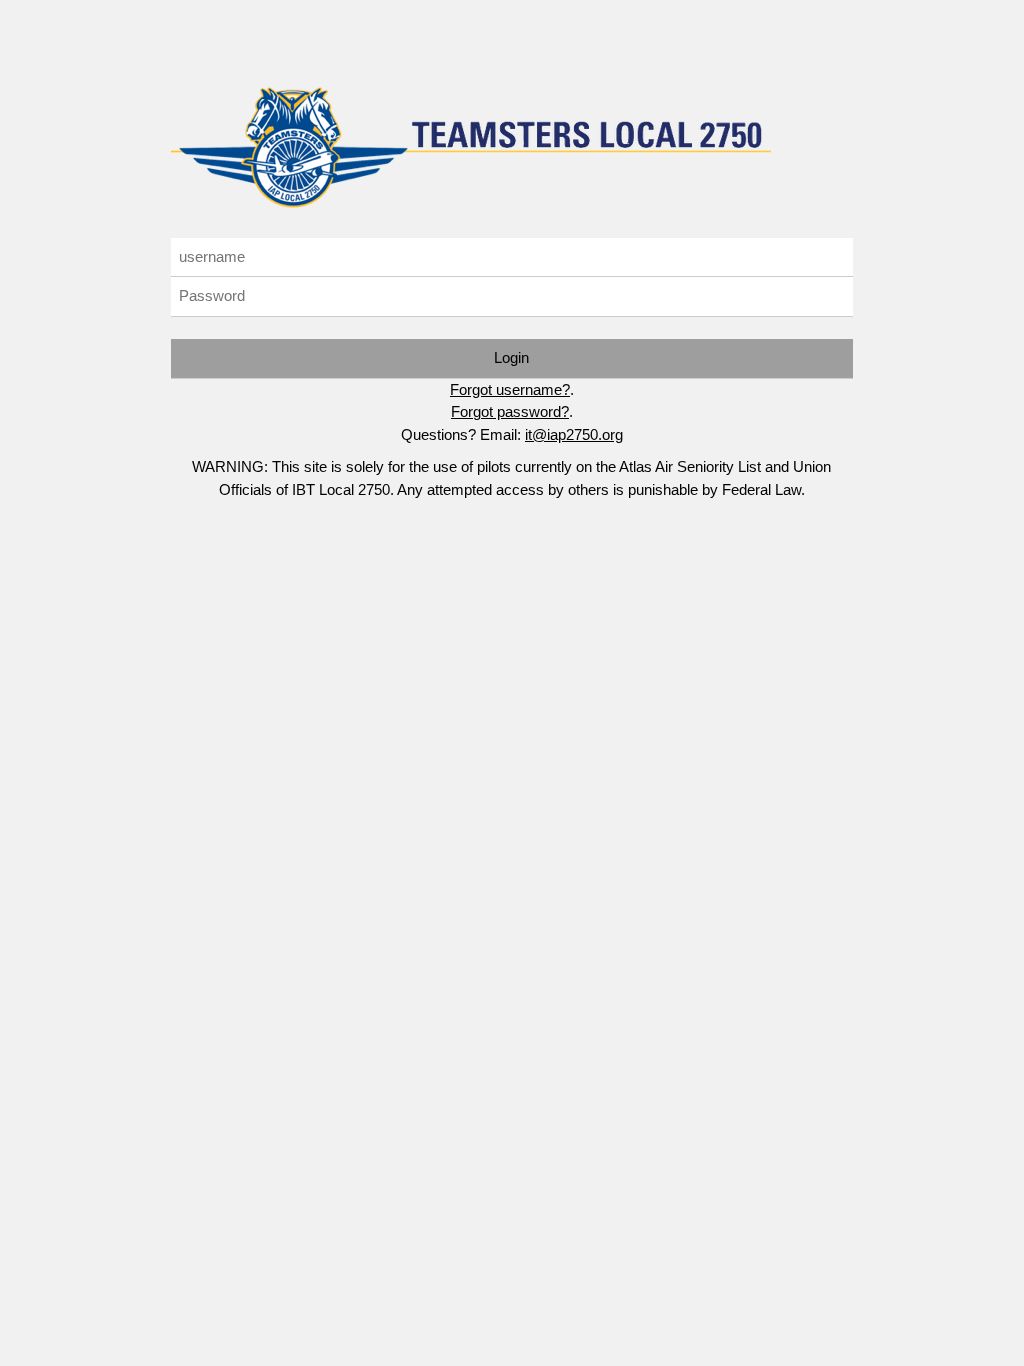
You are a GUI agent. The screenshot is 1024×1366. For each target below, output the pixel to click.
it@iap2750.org (574, 434)
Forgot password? (510, 411)
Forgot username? (510, 389)
